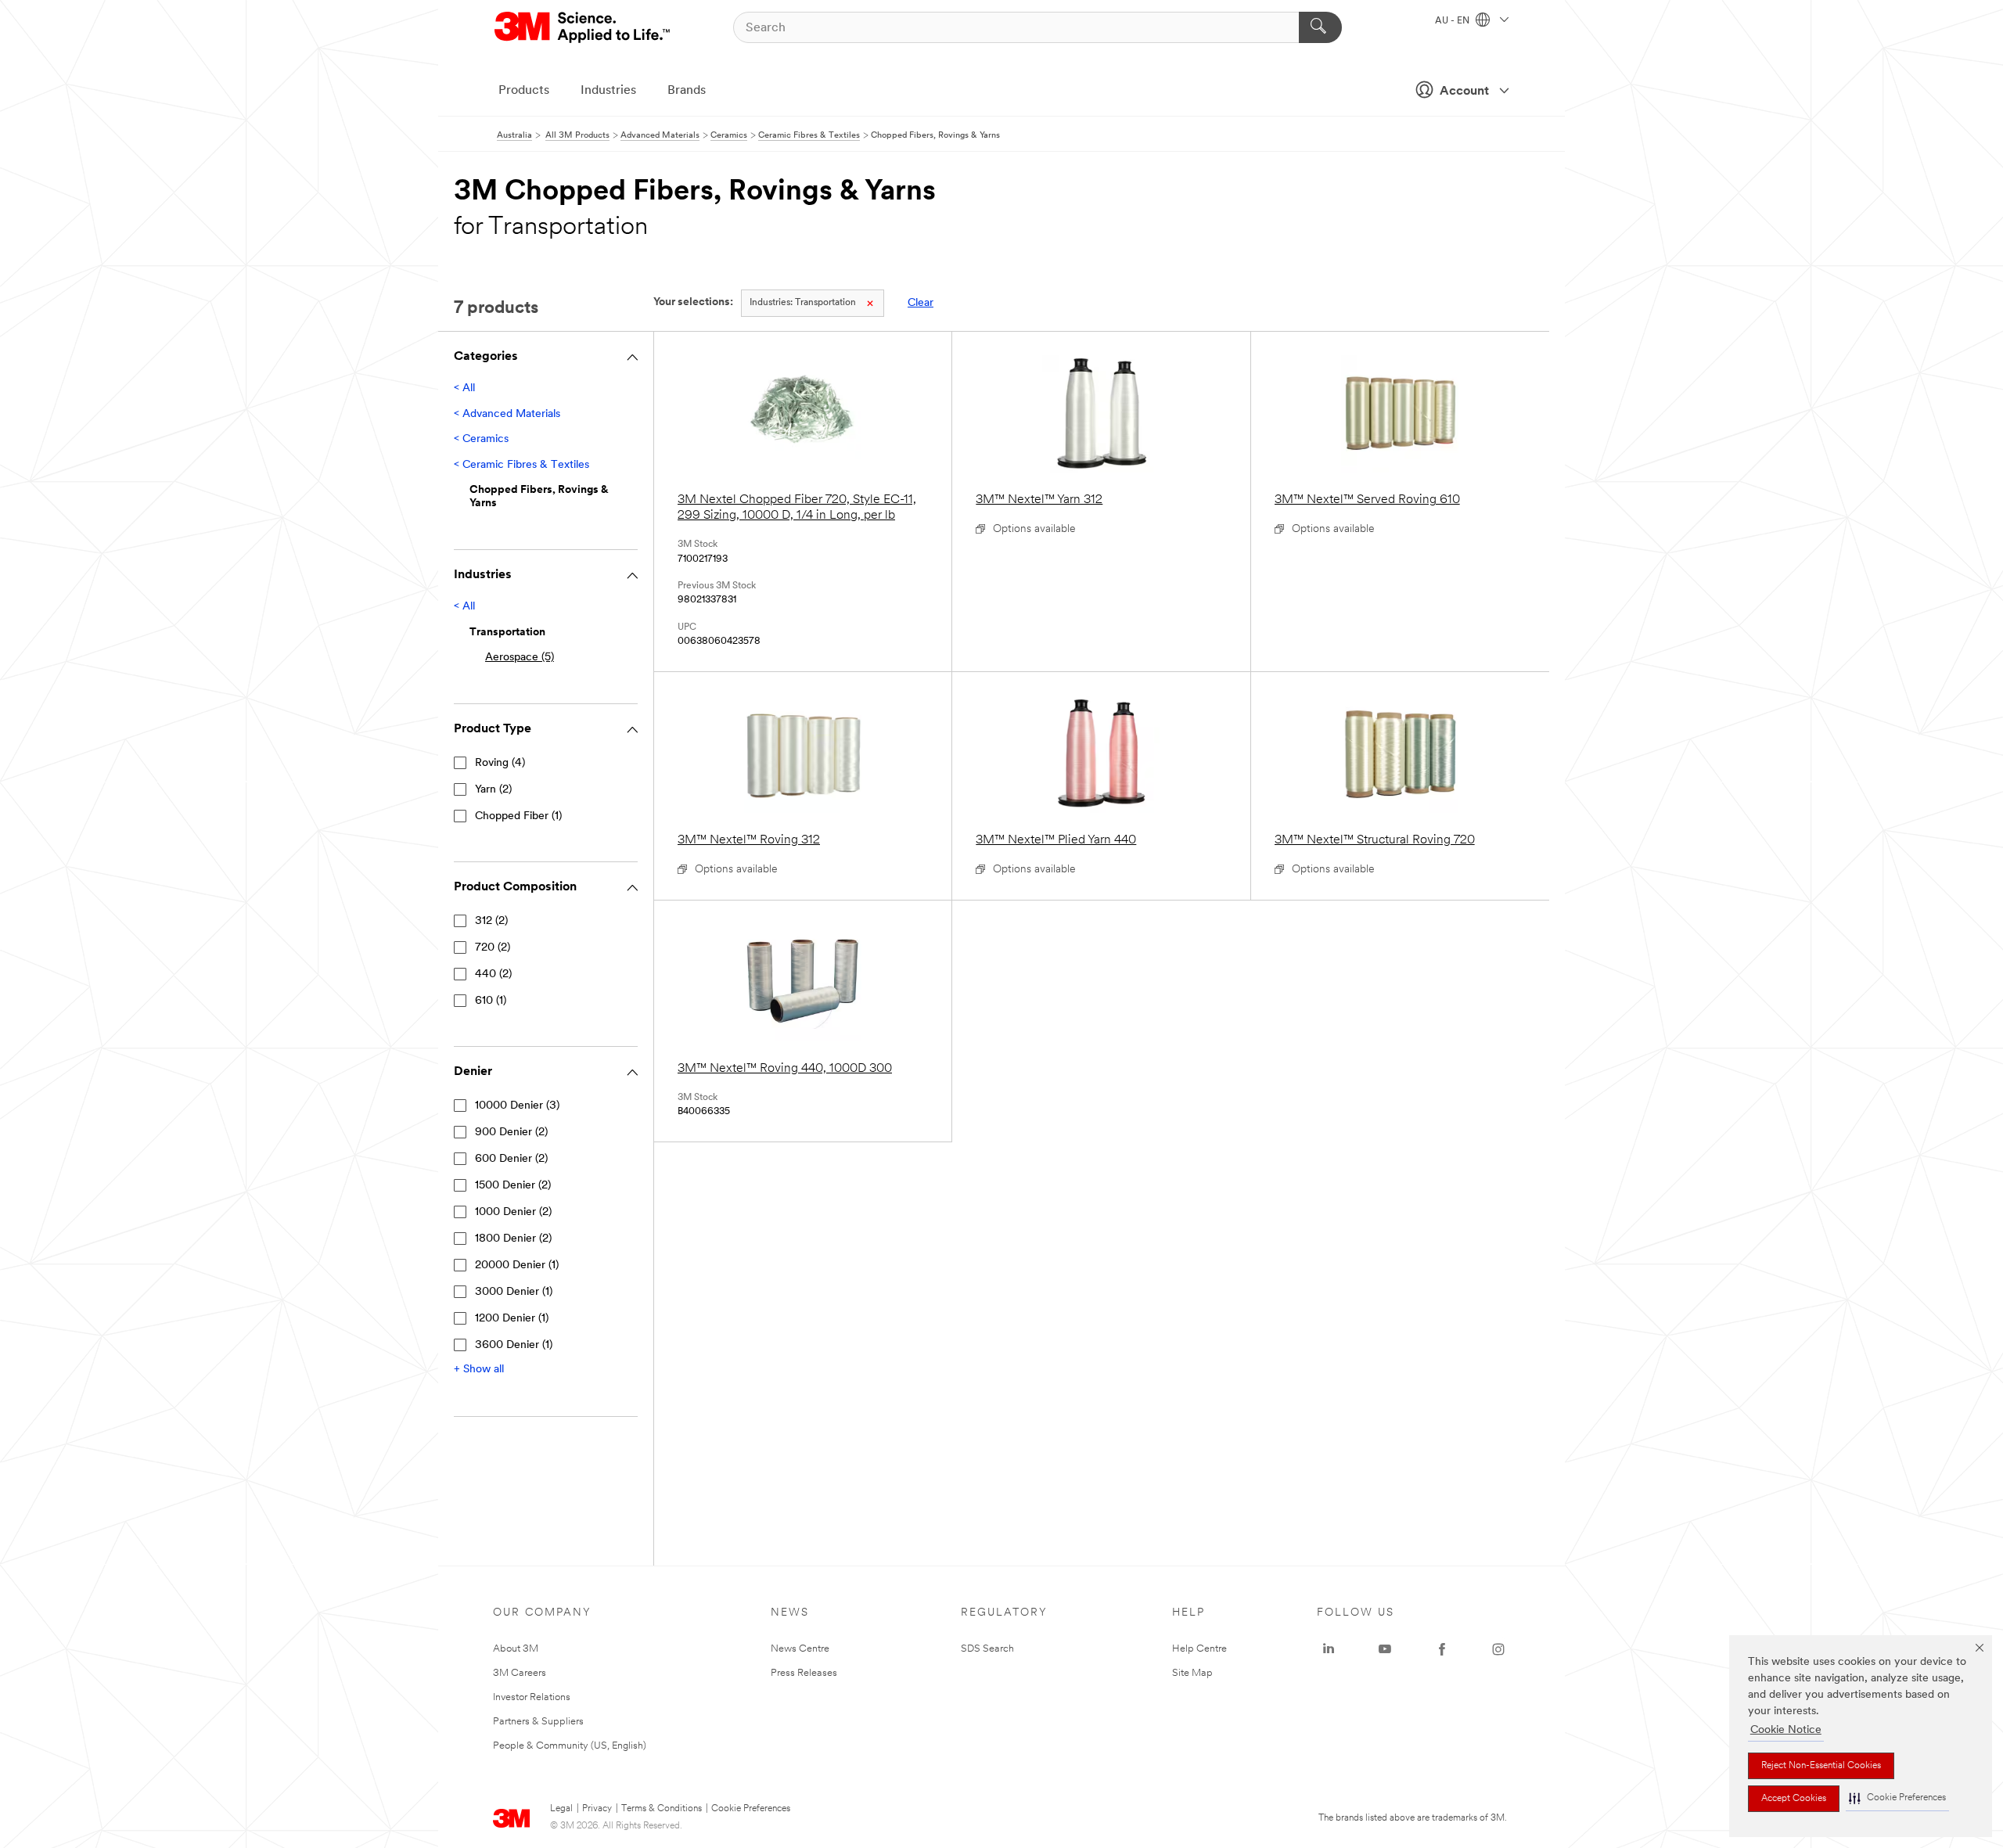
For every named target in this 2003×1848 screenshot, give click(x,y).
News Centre (800, 1649)
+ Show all (479, 1370)
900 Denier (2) (511, 1133)
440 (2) (493, 974)
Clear (921, 303)
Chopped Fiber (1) (518, 816)
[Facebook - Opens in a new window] (1442, 1649)
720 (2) (493, 948)
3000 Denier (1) (514, 1292)
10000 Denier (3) (517, 1106)
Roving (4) (500, 763)
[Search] (1320, 27)
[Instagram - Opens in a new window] (1498, 1649)
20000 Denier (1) (517, 1266)
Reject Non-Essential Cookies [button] (1821, 1766)
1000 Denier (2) (513, 1212)
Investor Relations (532, 1697)
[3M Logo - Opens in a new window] (583, 27)
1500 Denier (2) (513, 1186)
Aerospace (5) (520, 658)
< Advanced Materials (507, 414)
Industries (608, 91)
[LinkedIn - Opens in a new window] (1329, 1649)
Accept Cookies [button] (1794, 1799)
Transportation (803, 303)
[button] (1897, 1798)
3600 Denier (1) (514, 1345)
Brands (687, 91)
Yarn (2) (493, 790)
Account (1464, 92)
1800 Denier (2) (513, 1239)
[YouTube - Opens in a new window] (1385, 1649)
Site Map (1192, 1673)
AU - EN (1453, 21)
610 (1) (491, 1001)
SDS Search (987, 1649)
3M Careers (520, 1673)
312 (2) (491, 921)
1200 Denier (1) (512, 1319)
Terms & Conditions (662, 1809)
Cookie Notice (1786, 1730)
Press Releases (804, 1673)
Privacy (597, 1809)
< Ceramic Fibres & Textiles (521, 465)
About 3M (516, 1649)
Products (524, 91)
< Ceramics (481, 439)
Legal (561, 1809)
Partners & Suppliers (538, 1722)
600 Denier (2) (511, 1159)
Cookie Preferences (751, 1809)
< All (464, 388)
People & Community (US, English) (570, 1746)
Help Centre (1199, 1649)
